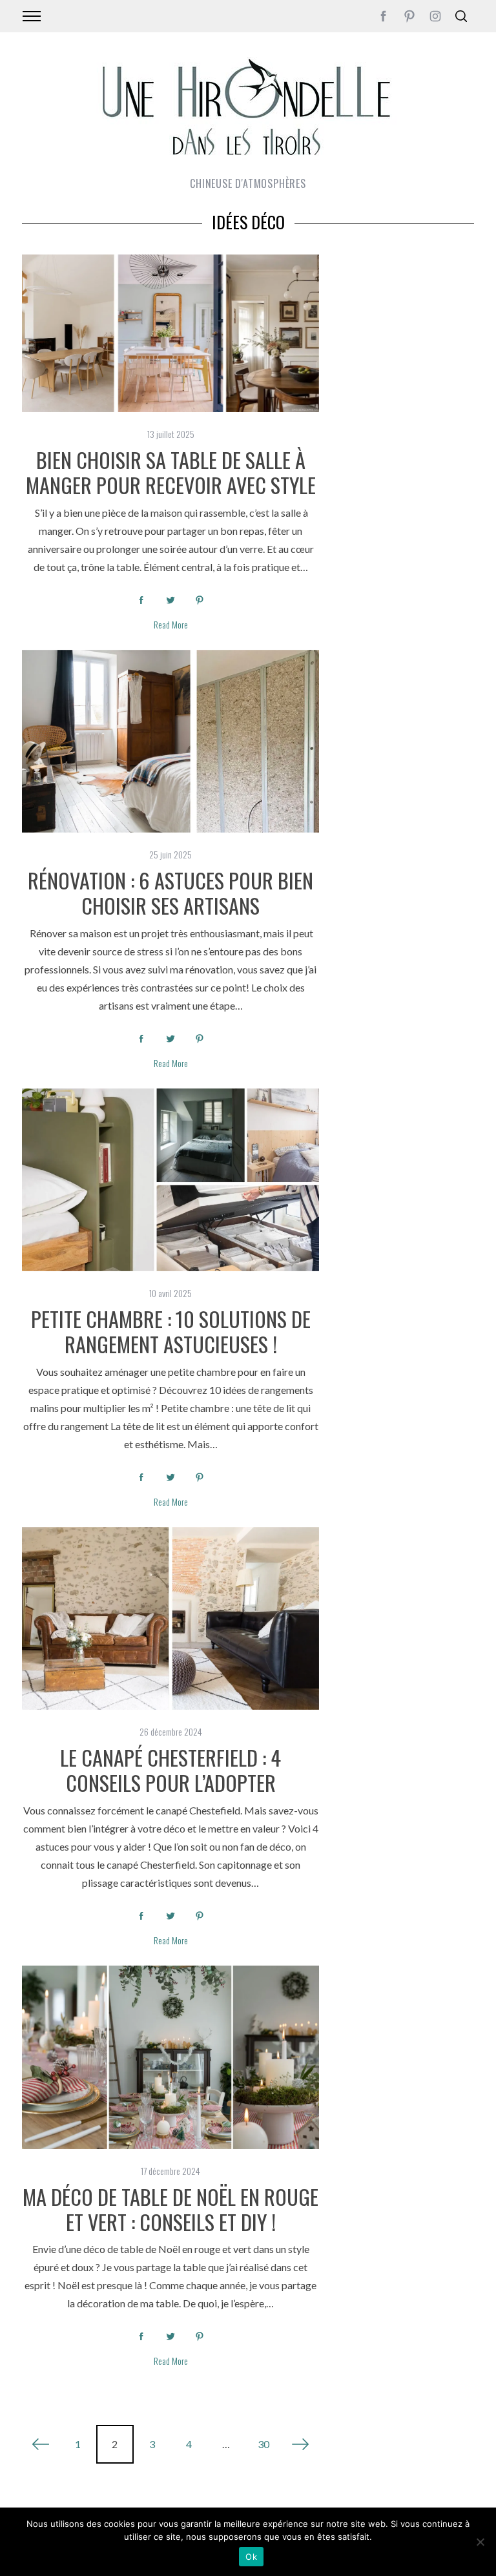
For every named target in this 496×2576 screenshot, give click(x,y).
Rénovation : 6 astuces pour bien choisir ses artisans (170, 892)
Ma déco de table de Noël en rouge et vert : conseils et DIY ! (170, 2209)
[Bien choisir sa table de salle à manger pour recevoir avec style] (170, 333)
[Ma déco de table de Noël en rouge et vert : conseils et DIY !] (170, 2057)
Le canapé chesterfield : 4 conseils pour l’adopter (170, 1770)
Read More (171, 625)
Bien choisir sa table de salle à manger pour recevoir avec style (171, 472)
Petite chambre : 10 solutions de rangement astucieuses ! (171, 1331)
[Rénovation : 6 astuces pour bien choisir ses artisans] (170, 741)
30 (263, 2444)
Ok (251, 2557)
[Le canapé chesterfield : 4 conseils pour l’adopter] (170, 1618)
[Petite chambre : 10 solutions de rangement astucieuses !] (170, 1180)
